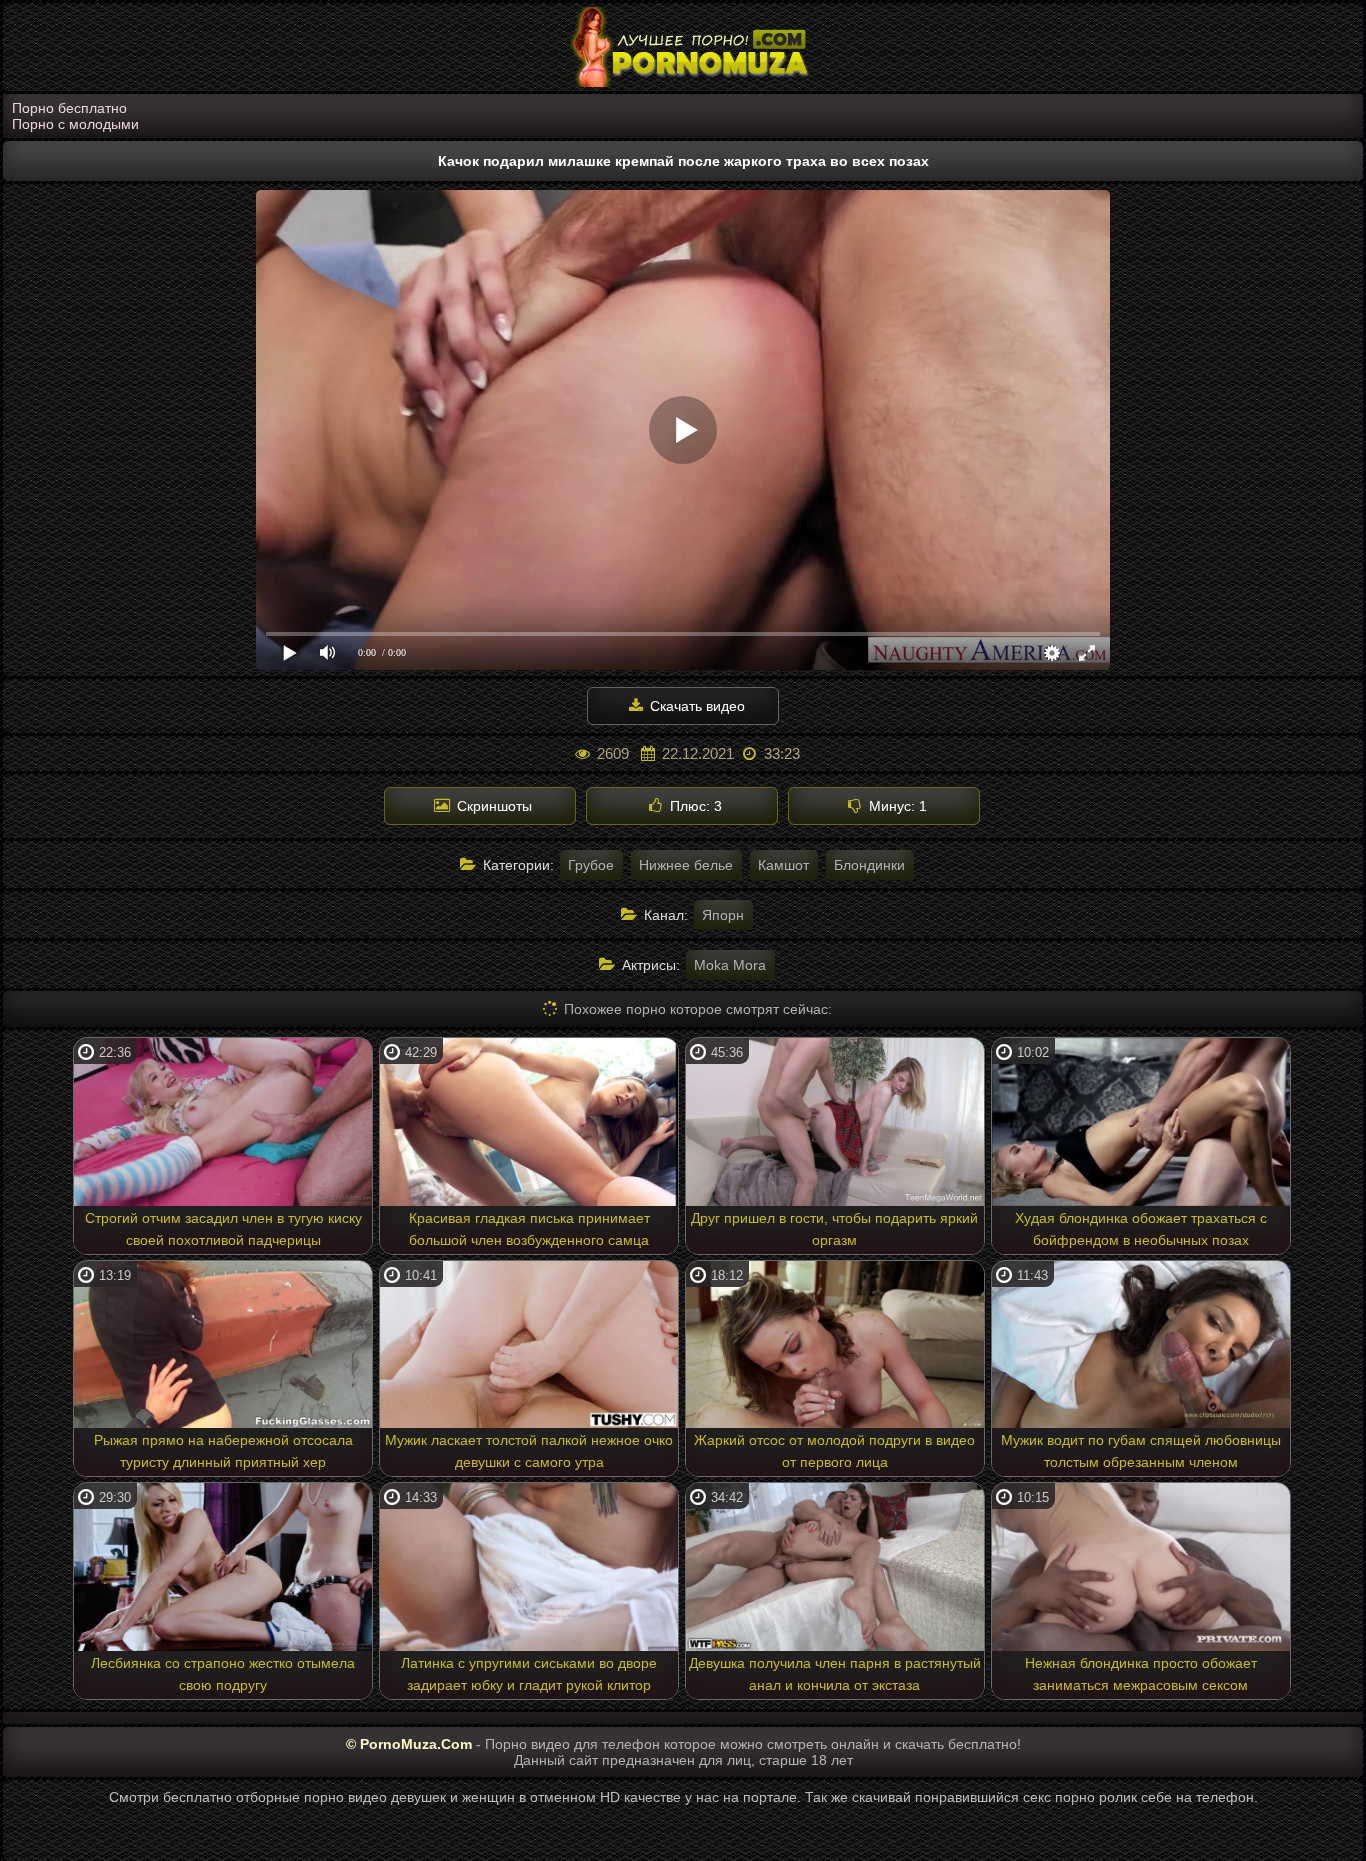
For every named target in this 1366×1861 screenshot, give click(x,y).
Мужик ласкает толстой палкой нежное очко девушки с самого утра (529, 1451)
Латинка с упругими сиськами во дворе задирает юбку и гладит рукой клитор (529, 1674)
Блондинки (869, 865)
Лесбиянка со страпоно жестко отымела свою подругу (223, 1674)
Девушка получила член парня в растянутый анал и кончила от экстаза (835, 1674)
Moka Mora (730, 965)
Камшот (783, 865)
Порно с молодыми (75, 124)
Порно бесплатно (69, 108)
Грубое (591, 865)
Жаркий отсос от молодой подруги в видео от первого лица (834, 1451)
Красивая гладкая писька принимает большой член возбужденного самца (529, 1229)
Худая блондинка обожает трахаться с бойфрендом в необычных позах (1141, 1229)
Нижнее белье (686, 865)
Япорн (723, 915)
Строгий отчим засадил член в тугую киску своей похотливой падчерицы (223, 1229)
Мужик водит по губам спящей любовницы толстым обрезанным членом (1141, 1451)
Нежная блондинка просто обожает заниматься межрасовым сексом (1141, 1674)
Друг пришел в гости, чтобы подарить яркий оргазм (834, 1229)
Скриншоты (492, 806)
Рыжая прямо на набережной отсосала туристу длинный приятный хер (223, 1451)
